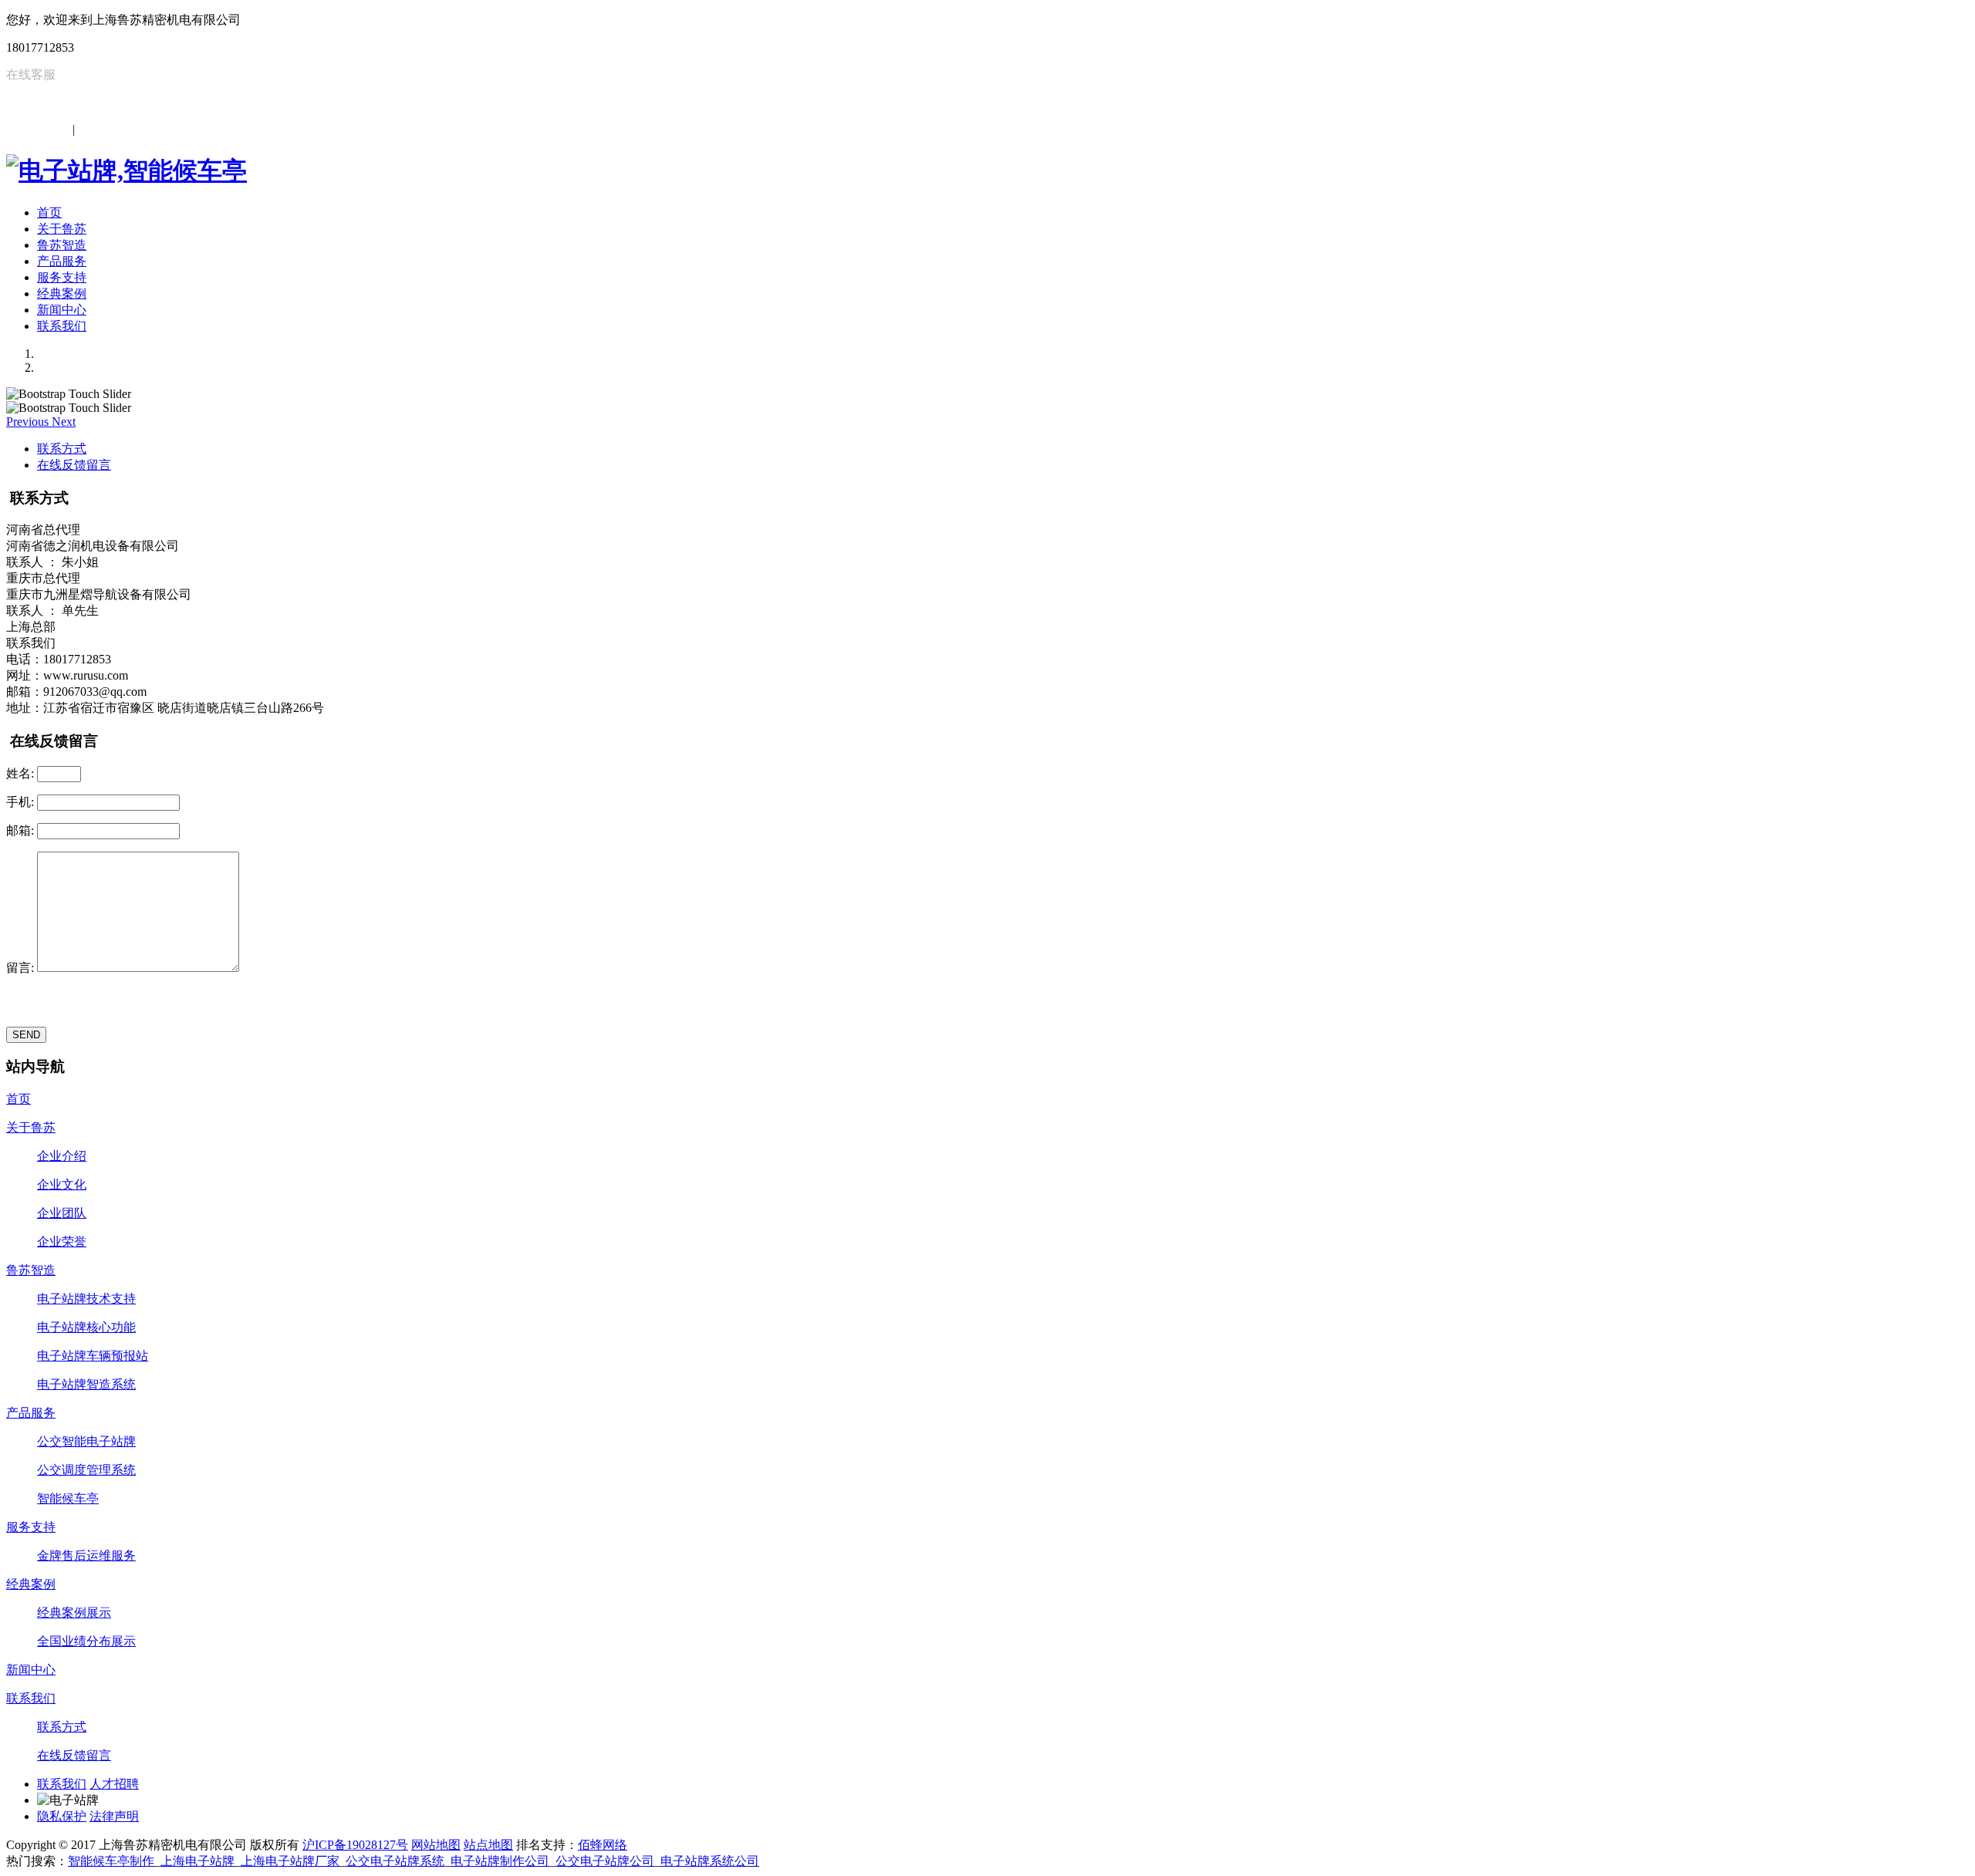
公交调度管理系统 (86, 1470)
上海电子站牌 (197, 1861)
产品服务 (62, 261)
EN (86, 129)
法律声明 (114, 1816)
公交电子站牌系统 (395, 1861)
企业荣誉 (62, 1242)
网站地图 (436, 1845)
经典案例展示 (74, 1613)
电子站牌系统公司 (710, 1861)
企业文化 (62, 1184)
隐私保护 (62, 1816)
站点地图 (488, 1845)
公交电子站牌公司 (605, 1861)
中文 (57, 129)
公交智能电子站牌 (86, 1441)
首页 (49, 213)
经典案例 (62, 294)
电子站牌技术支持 (86, 1299)
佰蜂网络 (603, 1845)
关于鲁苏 (62, 229)
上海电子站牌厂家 (290, 1861)
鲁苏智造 (62, 245)
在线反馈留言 (74, 465)
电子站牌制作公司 (500, 1861)
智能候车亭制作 (111, 1861)
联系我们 (62, 326)
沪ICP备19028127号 (355, 1845)
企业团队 (62, 1213)
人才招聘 (114, 1784)
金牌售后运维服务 (86, 1555)
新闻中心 (62, 310)
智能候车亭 (68, 1498)
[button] (29, 422)
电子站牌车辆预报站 (93, 1356)
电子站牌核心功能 (86, 1327)
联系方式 (62, 449)
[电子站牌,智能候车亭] (127, 170)
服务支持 (62, 277)
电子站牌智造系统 (86, 1384)
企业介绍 (62, 1156)
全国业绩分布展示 (86, 1641)
